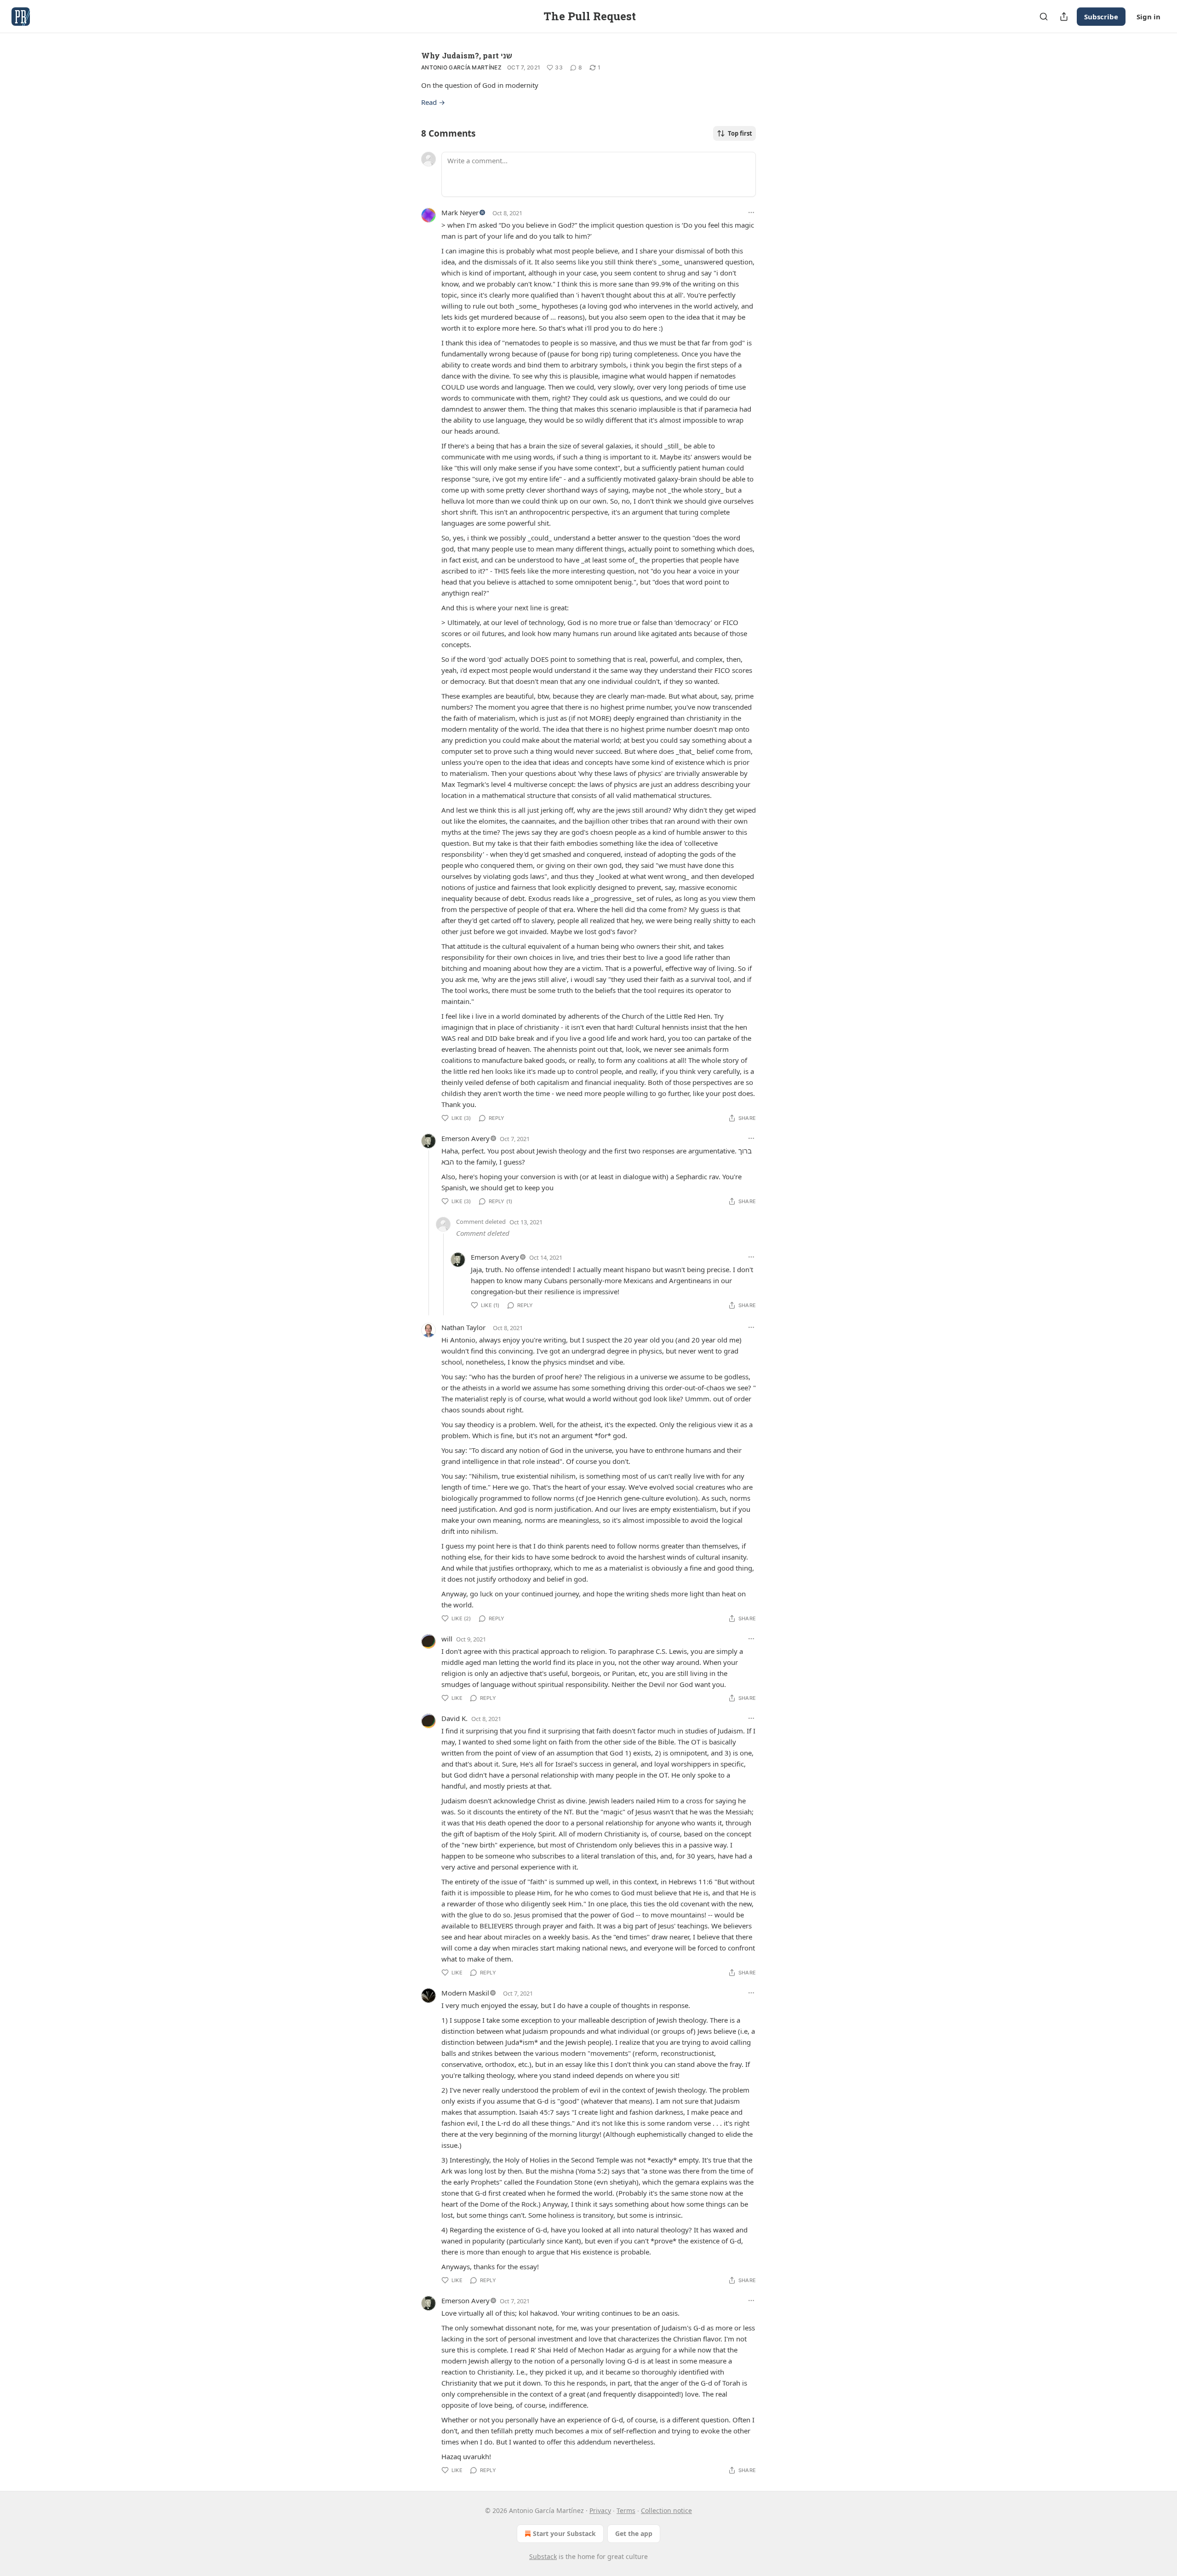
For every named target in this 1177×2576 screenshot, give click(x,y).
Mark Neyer (460, 212)
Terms (626, 2510)
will (447, 1639)
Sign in (1148, 17)
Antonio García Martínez (461, 67)
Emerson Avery (466, 1138)
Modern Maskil (465, 1993)
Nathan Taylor (463, 1327)
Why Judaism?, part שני (467, 55)
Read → (433, 102)
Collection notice (666, 2510)
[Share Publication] (1064, 17)
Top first (740, 133)
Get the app (634, 2533)
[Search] (1044, 17)
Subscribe (1101, 17)
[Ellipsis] (751, 212)
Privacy (600, 2510)
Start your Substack (564, 2533)
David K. (454, 1718)
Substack (543, 2556)
